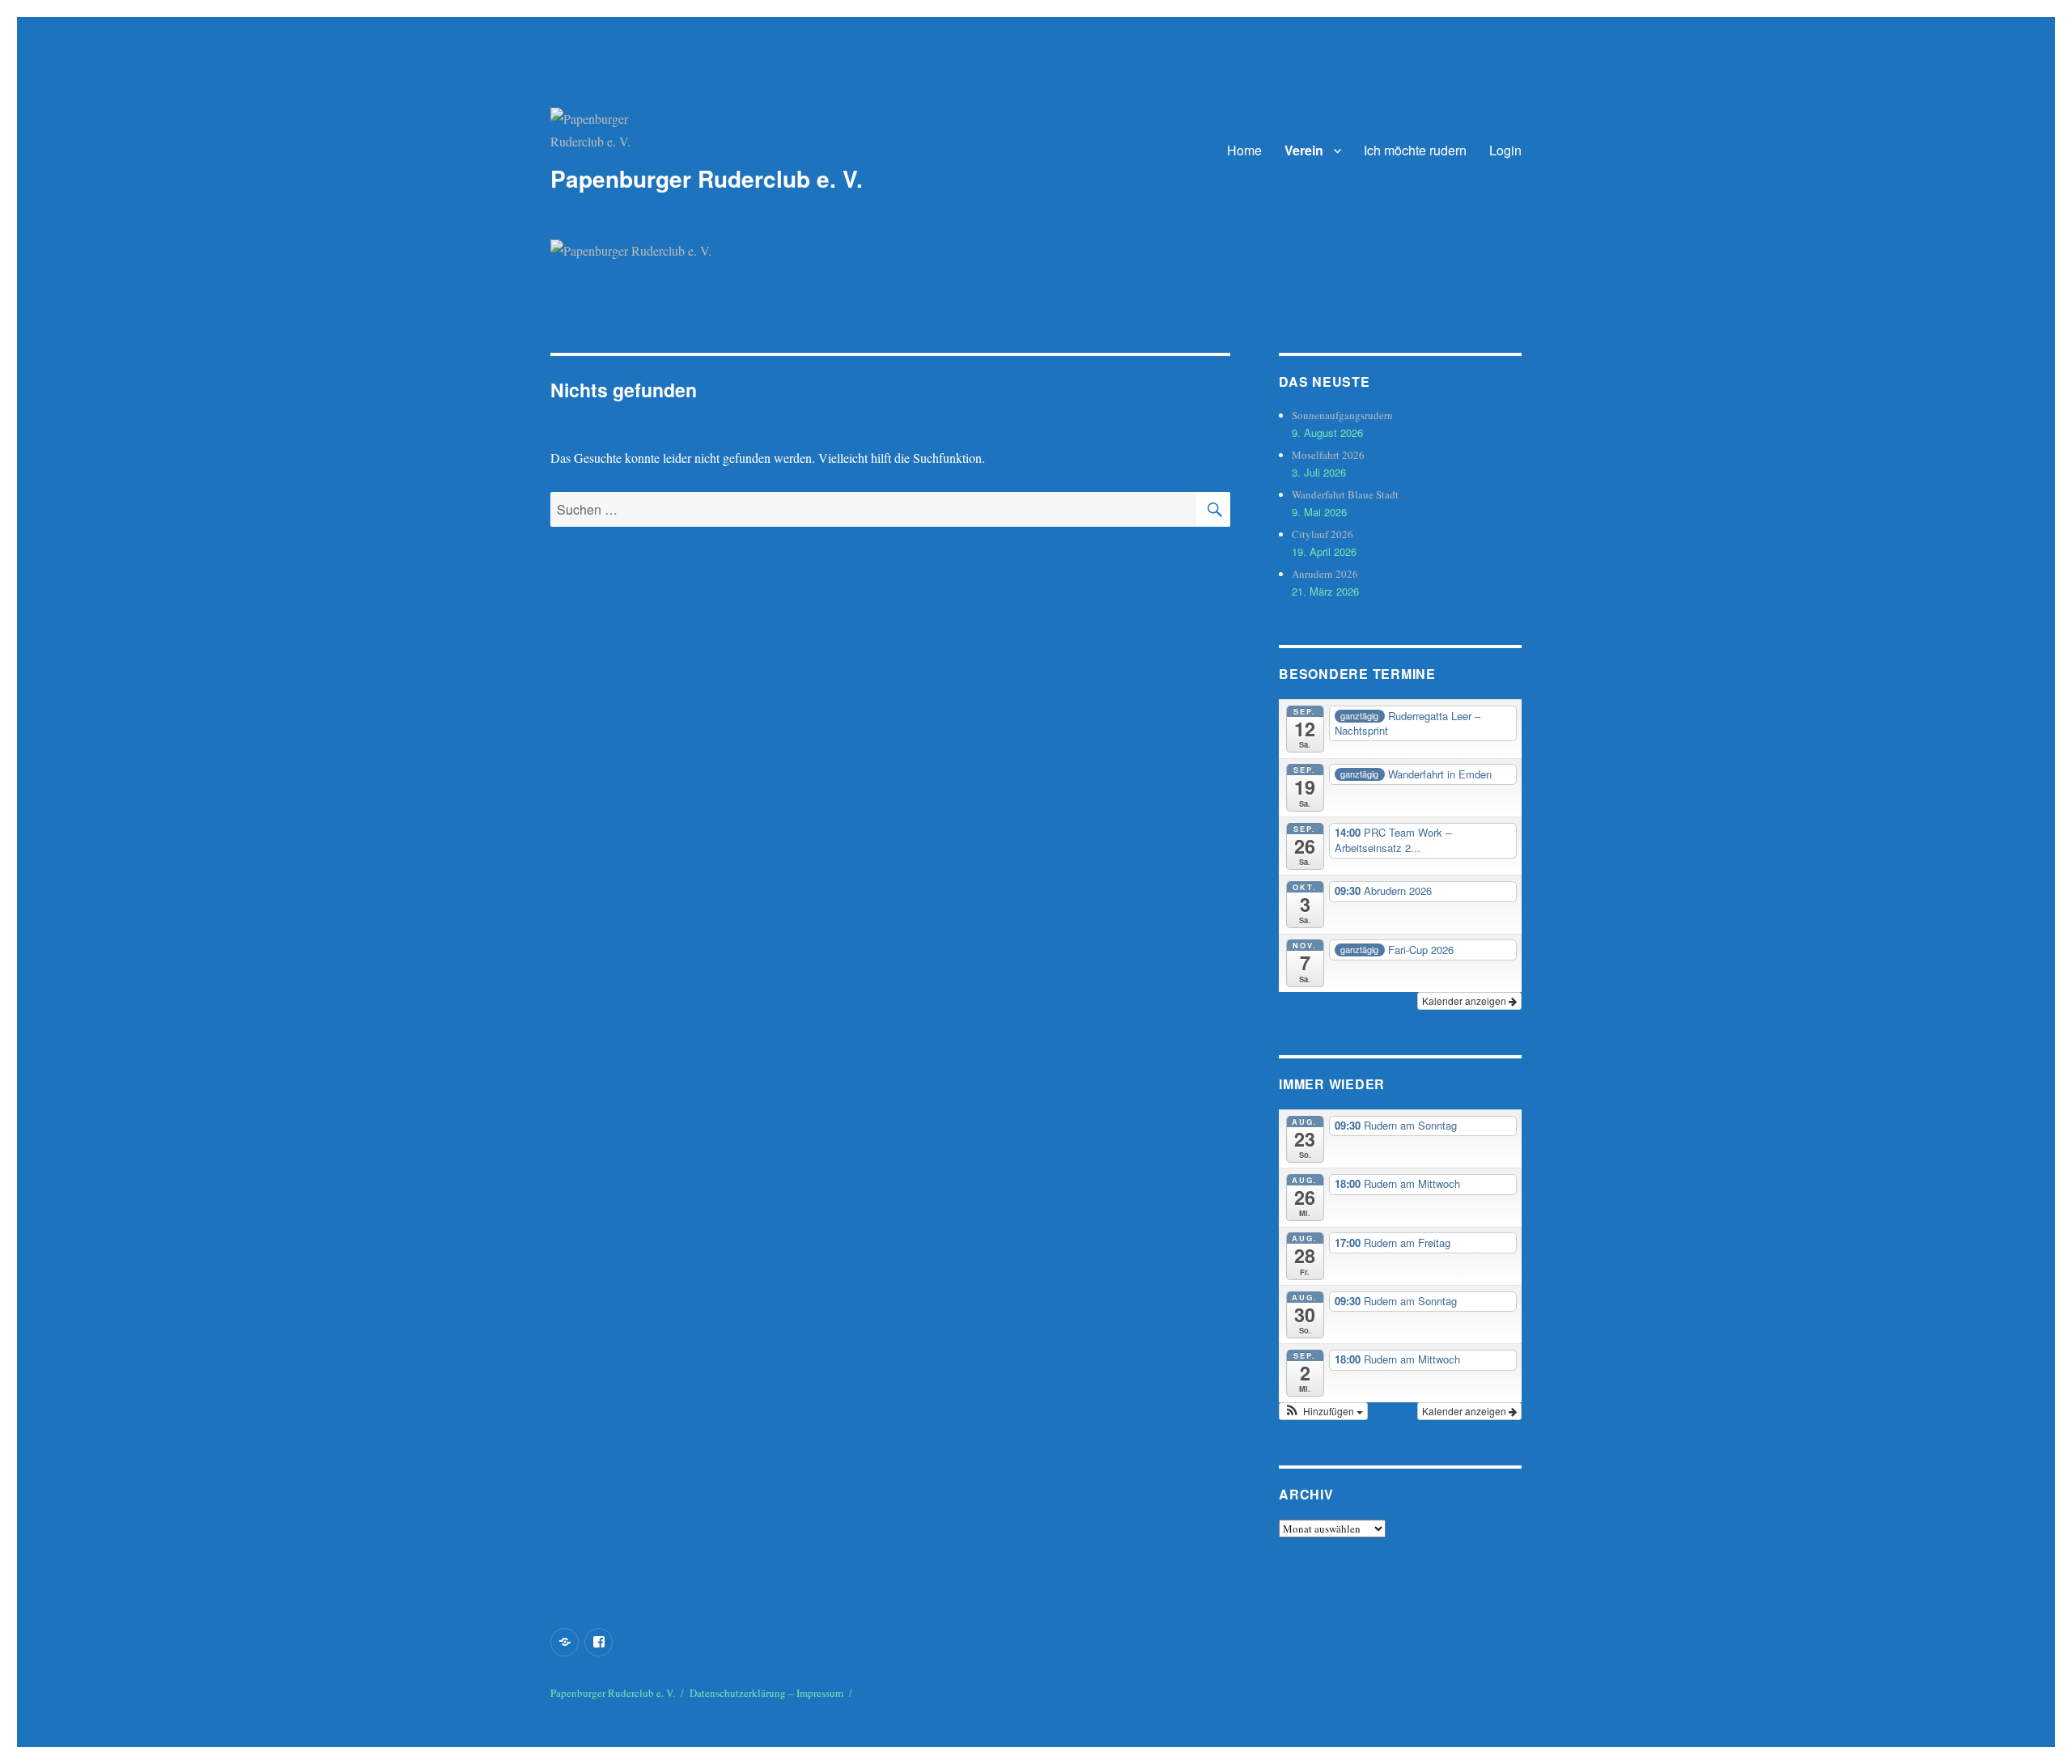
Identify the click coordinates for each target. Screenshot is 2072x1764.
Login (1505, 150)
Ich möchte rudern (1415, 150)
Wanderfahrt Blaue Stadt (1345, 494)
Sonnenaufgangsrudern (1342, 415)
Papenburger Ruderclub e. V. (707, 178)
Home (1244, 150)
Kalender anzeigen (1465, 1001)
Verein (1304, 150)
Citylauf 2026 (1323, 534)
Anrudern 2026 (1325, 574)
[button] (1323, 1411)
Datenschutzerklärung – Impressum (766, 1693)
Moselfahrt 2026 (1328, 455)
